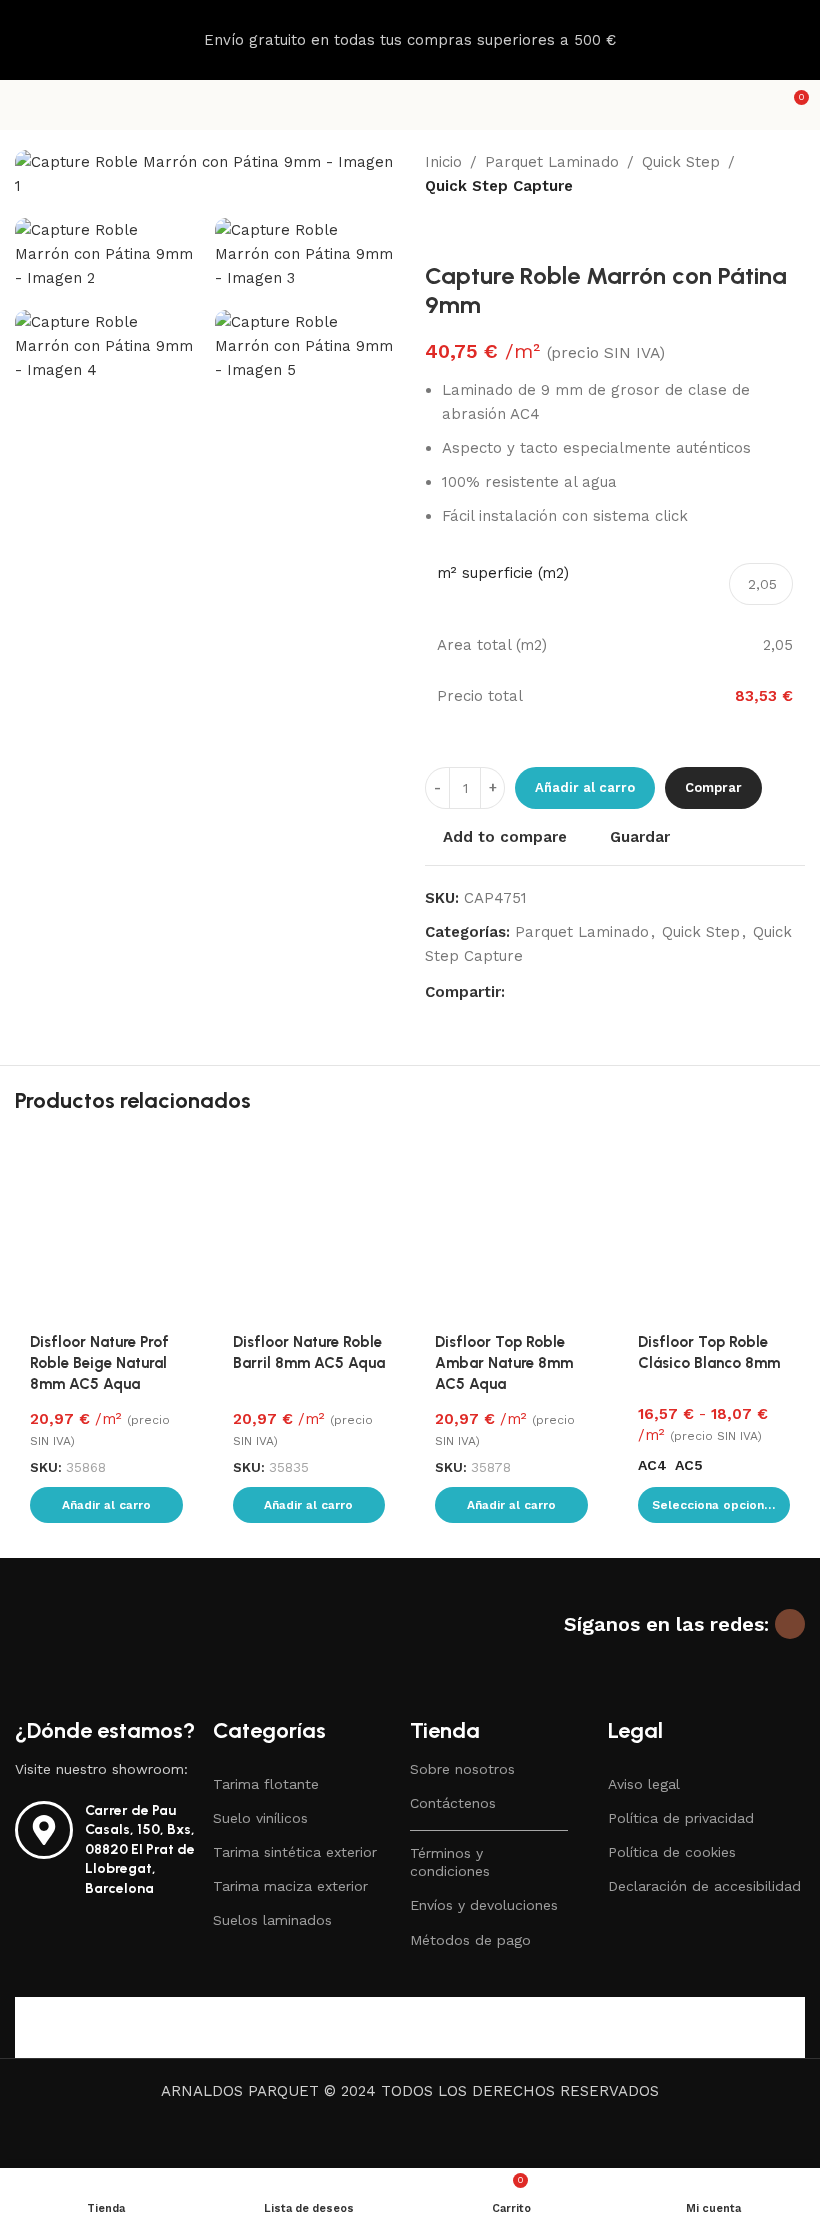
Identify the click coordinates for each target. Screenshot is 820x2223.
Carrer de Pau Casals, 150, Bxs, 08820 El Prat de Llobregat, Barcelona (140, 1849)
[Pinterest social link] (565, 991)
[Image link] (140, 1651)
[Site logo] (410, 104)
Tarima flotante (266, 1784)
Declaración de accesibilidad (704, 1886)
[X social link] (541, 991)
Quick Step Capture (499, 186)
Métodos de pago (470, 1940)
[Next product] (485, 230)
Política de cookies (672, 1852)
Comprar (713, 787)
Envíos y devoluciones (484, 1905)
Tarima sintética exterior (295, 1852)
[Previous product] (437, 230)
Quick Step (681, 162)
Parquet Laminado (552, 162)
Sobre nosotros (462, 1769)
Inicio (443, 162)
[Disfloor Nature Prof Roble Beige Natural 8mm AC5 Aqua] (106, 1228)
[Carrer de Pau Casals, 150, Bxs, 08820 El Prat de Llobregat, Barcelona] (44, 1830)
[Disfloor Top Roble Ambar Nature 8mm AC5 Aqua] (511, 1228)
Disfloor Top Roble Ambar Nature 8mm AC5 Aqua (504, 1363)
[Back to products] (461, 230)
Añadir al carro (585, 787)
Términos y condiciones (450, 1862)
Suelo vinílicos (260, 1818)
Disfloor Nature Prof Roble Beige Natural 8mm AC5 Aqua (99, 1363)
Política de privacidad (681, 1818)
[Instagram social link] (790, 1624)
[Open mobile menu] (23, 105)
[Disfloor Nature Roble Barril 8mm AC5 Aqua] (309, 1228)
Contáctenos (453, 1803)
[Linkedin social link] (589, 991)
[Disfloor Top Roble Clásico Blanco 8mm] (714, 1228)
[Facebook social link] (517, 991)
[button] (106, 1505)
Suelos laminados (272, 1920)
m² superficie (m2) (503, 573)
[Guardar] (180, 1154)
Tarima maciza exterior (290, 1886)
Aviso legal (644, 1784)
